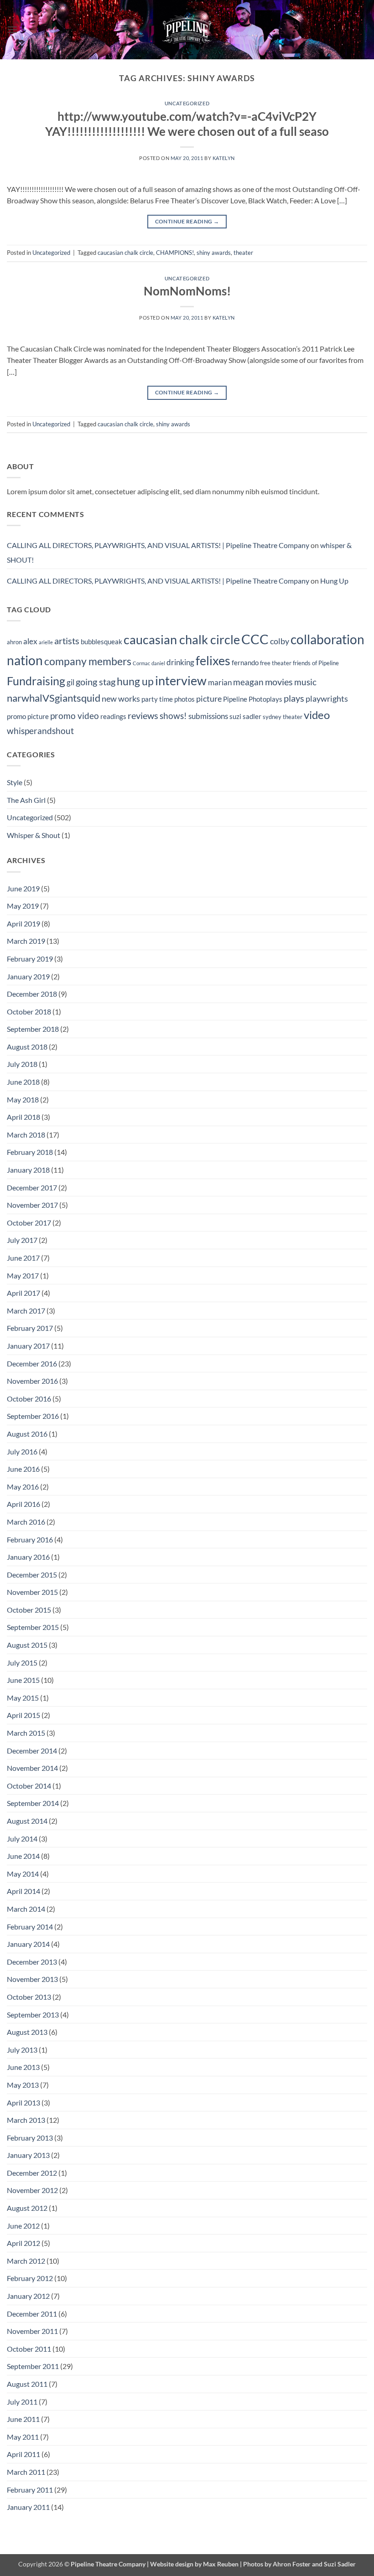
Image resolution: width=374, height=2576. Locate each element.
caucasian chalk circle (125, 253)
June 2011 (23, 2419)
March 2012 (26, 2261)
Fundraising (36, 681)
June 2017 (23, 1258)
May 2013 (23, 2085)
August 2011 (27, 2384)
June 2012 (23, 2226)
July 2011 (22, 2402)
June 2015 (23, 1680)
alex (30, 641)
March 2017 (26, 1311)
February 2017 (30, 1328)
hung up (135, 681)
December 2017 (32, 1187)
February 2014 (30, 1927)
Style (15, 782)
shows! (173, 716)
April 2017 (23, 1293)
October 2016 (29, 1399)
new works (121, 699)
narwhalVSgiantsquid (54, 698)
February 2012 (30, 2278)
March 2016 (26, 1522)
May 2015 (23, 1698)
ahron (14, 642)
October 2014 (29, 1786)
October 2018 (29, 1011)
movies (279, 682)
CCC (255, 639)
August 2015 (27, 1645)
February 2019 (30, 959)
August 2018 (27, 1047)
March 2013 (26, 2120)
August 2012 (27, 2208)
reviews (143, 715)
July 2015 (22, 1663)
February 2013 (30, 2138)
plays (294, 698)
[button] (12, 29)
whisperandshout (40, 731)
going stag (96, 682)
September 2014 (33, 1803)
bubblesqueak (101, 641)
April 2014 (23, 1891)
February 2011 (30, 2490)
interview (181, 680)
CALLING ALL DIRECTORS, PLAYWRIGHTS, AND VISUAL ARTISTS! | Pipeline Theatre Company (158, 545)
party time (157, 699)
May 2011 (23, 2437)
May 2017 (23, 1275)
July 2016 (22, 1451)
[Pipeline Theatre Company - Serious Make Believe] (187, 30)
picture (209, 699)
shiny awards (214, 253)
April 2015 (23, 1715)
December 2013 (32, 1962)
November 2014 (32, 1768)
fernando (245, 662)
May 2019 (23, 906)
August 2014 (27, 1821)
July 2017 (22, 1240)
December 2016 (32, 1363)
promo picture (28, 716)
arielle (46, 642)
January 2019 (28, 976)
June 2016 (23, 1469)
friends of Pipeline (316, 663)
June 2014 (23, 1856)
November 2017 (32, 1205)
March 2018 (26, 1135)
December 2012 (32, 2173)
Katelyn (224, 158)
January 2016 (28, 1557)
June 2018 (23, 1082)
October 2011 (29, 2349)
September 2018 (33, 1029)
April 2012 (23, 2243)
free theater (276, 663)
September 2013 (33, 2015)
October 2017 (29, 1223)
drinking (180, 662)
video (317, 715)
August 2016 (27, 1434)
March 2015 (26, 1733)
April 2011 (23, 2454)
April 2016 (23, 1504)
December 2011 (32, 2314)
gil (70, 683)
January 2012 (28, 2296)
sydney (272, 717)
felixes (213, 660)
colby (280, 641)
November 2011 (32, 2331)
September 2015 (33, 1627)
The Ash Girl (26, 800)
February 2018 (30, 1152)
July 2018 (22, 1064)
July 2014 (22, 1839)
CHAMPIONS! (175, 253)
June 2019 (23, 888)
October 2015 (29, 1610)
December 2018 (32, 994)
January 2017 (28, 1346)
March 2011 (26, 2472)
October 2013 (29, 1997)
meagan (248, 682)
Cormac (141, 663)
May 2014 (23, 1874)
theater (243, 253)
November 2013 (32, 1979)
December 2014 (32, 1751)
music (305, 682)
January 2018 (28, 1170)
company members (88, 661)
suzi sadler (245, 716)
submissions (208, 716)
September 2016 (33, 1416)
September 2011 (33, 2366)
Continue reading (187, 221)
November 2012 (32, 2190)
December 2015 (32, 1575)
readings (113, 716)
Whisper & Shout (34, 835)
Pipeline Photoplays (253, 699)
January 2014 (28, 1944)
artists (67, 641)
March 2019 (26, 941)
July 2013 (22, 2050)
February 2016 (30, 1539)
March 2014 (26, 1909)
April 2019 (23, 923)
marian (220, 683)
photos (184, 699)
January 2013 (28, 2155)
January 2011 (28, 2507)
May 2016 (23, 1487)
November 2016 (32, 1381)
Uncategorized (187, 103)
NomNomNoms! (187, 291)
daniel (158, 663)
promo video (75, 716)
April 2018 (23, 1117)
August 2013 (27, 2032)
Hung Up (334, 581)
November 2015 (32, 1592)
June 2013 (23, 2067)
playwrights (327, 699)
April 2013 (23, 2103)
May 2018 (23, 1099)
